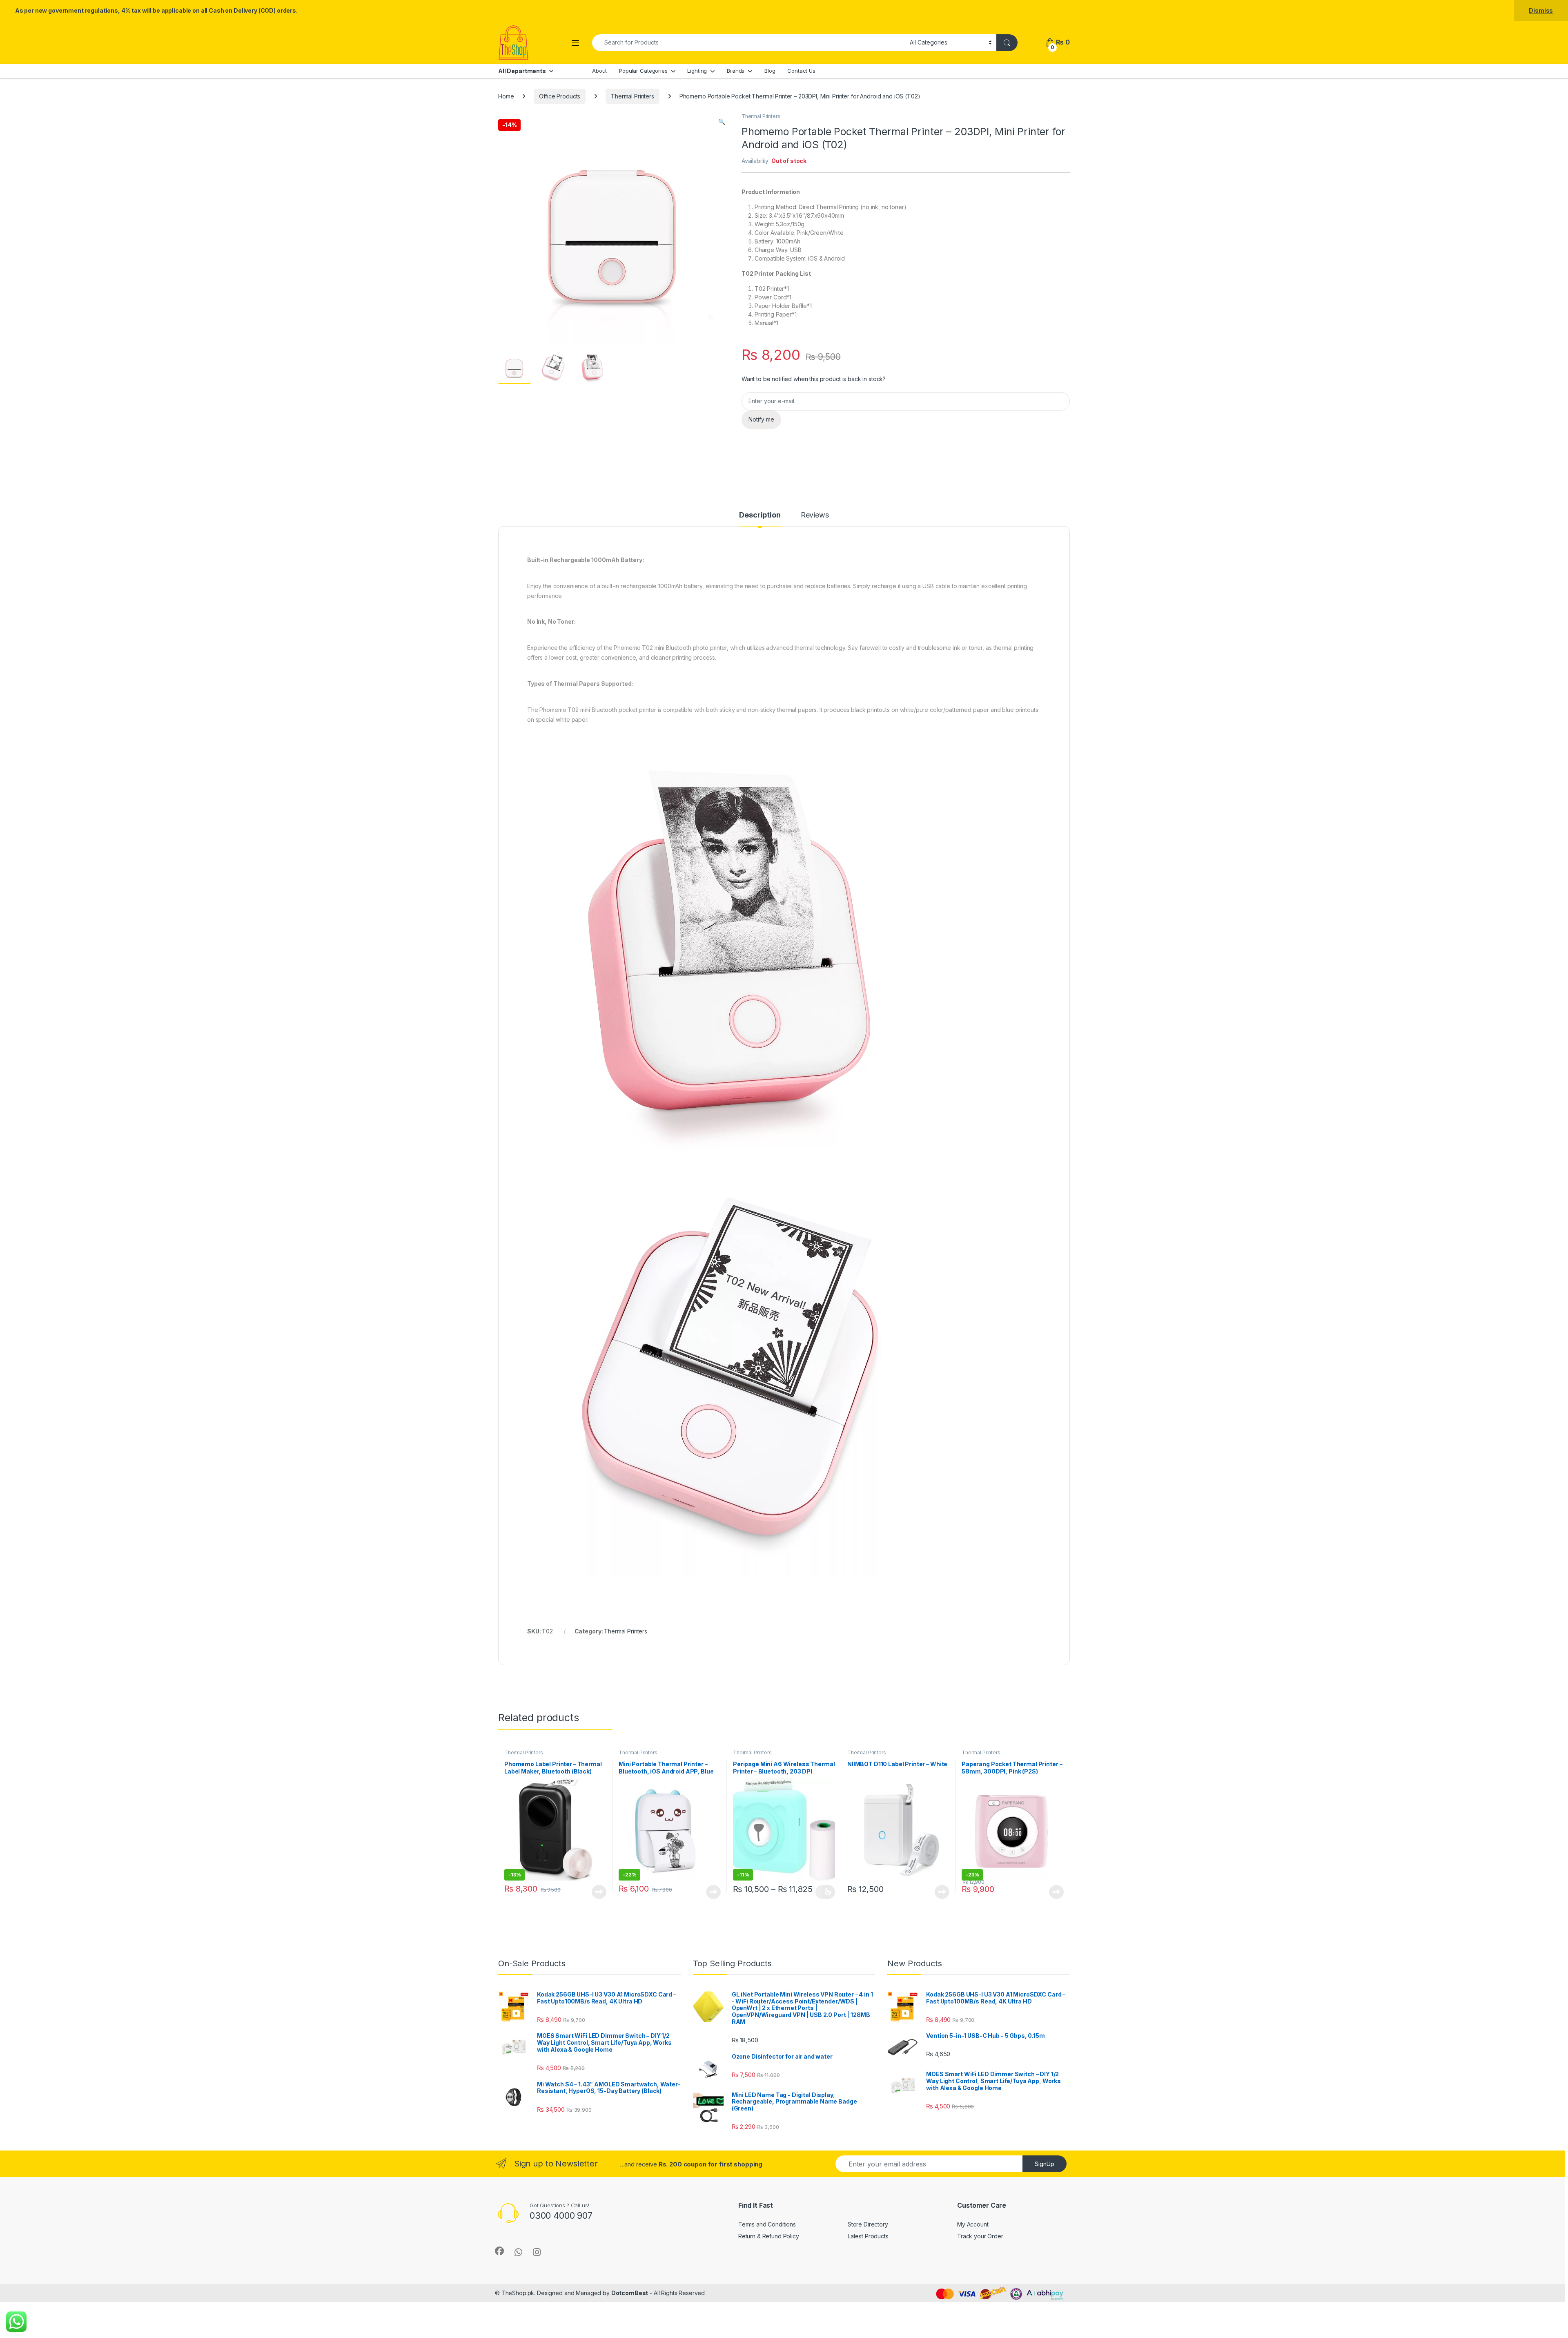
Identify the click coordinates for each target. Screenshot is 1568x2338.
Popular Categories (643, 71)
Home (506, 96)
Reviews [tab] (815, 515)
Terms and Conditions (767, 2224)
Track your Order (980, 2236)
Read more (599, 1892)
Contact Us (801, 71)
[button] (722, 122)
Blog (770, 71)
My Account (973, 2224)
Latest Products (868, 2236)
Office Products (560, 96)
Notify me (761, 419)
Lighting (697, 71)
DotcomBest (630, 2293)
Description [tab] (760, 515)
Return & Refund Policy (769, 2236)
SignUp (1045, 2164)
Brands (736, 71)
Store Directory (868, 2224)
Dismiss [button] (1541, 10)
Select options (825, 1892)
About (599, 71)
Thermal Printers (633, 96)
